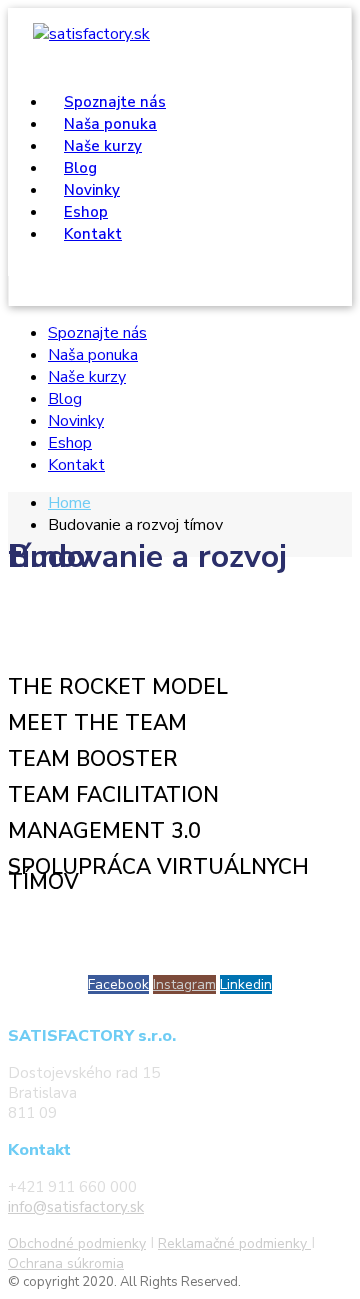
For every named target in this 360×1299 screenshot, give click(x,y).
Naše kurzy (87, 377)
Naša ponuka (93, 355)
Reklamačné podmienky (234, 1243)
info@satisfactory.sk (76, 1207)
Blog (65, 399)
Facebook (118, 984)
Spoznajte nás (97, 333)
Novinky (76, 421)
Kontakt (93, 234)
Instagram (184, 984)
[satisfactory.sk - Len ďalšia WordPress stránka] (91, 34)
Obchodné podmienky (77, 1243)
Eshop (70, 443)
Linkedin (246, 984)
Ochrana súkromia (66, 1263)
